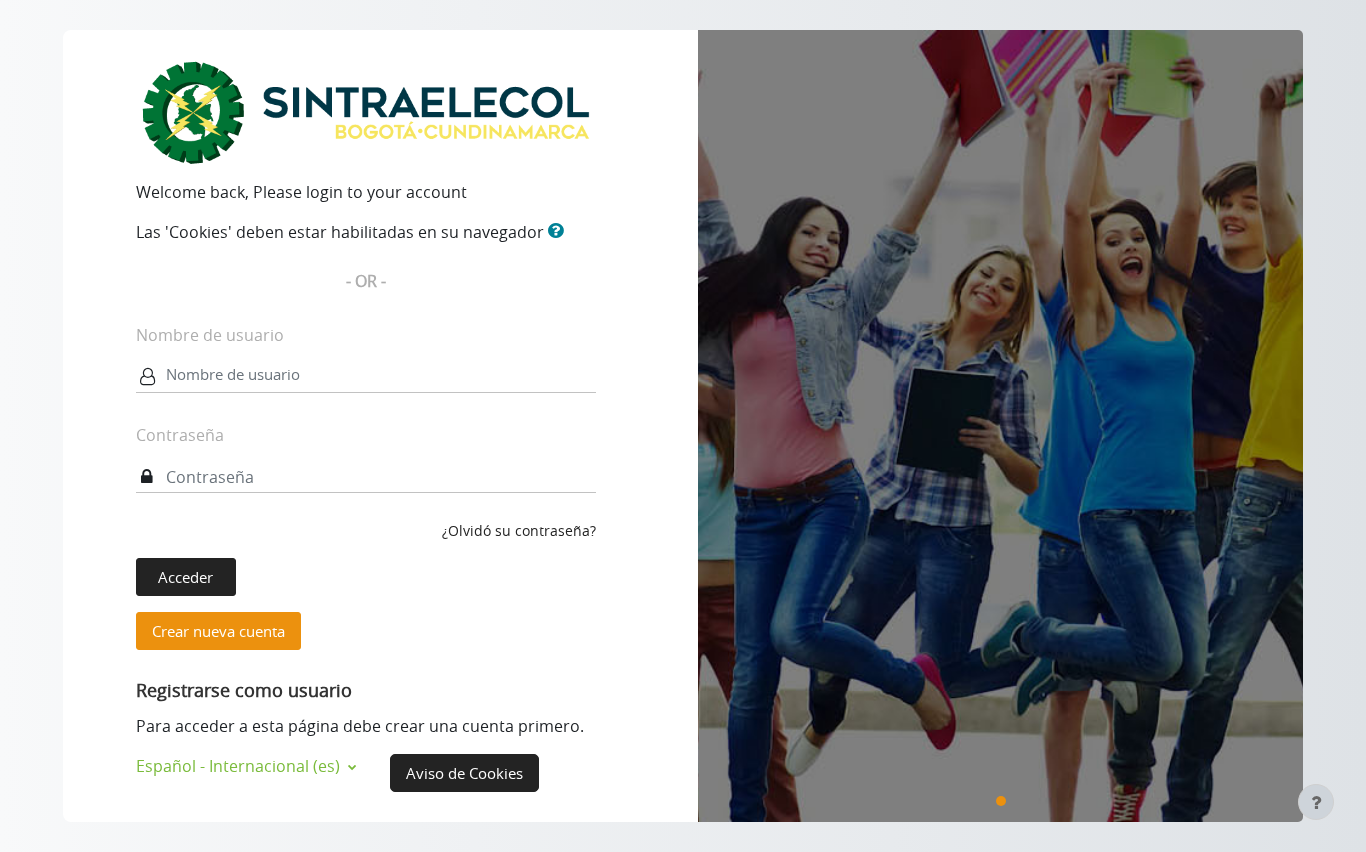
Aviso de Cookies (464, 773)
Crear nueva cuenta (218, 631)
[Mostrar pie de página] (1316, 802)
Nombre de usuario (210, 335)
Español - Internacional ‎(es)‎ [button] (240, 766)
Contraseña (180, 435)
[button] (560, 231)
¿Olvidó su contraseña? (519, 530)
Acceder (185, 577)
